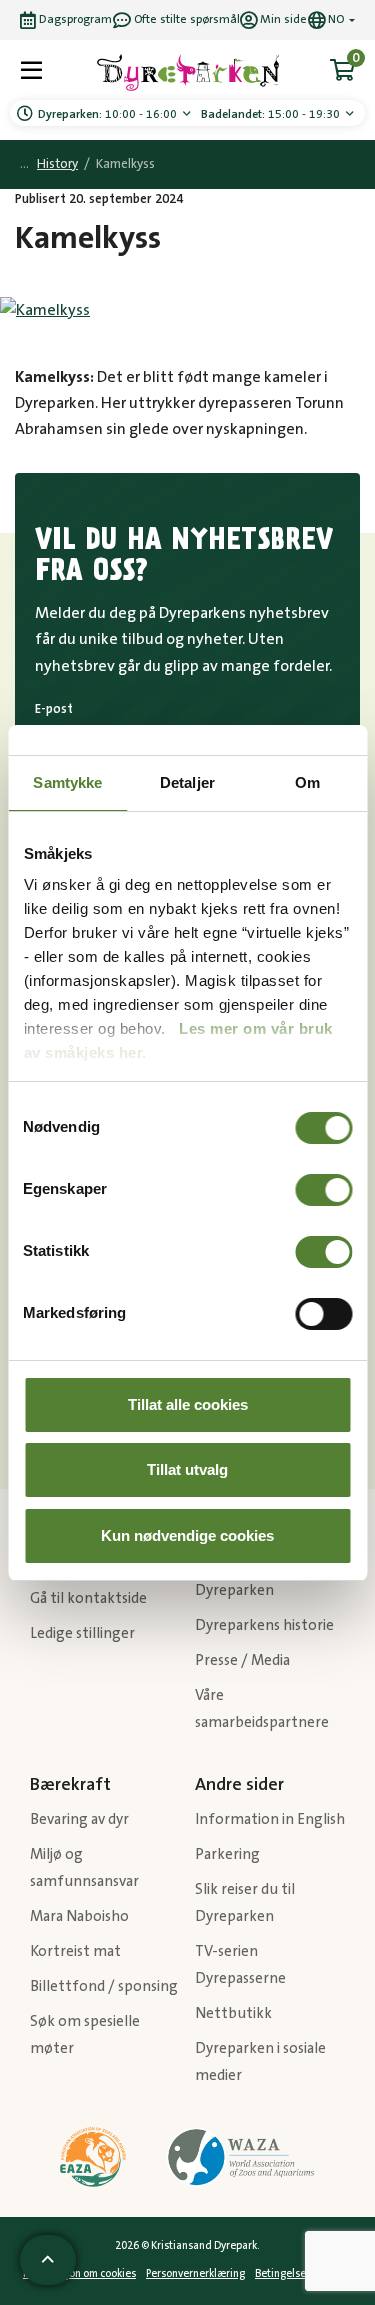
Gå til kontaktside (88, 1598)
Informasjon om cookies (79, 2274)
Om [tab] (307, 782)
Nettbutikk (233, 2013)
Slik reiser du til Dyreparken (245, 1903)
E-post (54, 709)
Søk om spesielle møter (85, 2035)
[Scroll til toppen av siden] (48, 2260)
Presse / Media (242, 1660)
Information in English (270, 1819)
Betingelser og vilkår (303, 2274)
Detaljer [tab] (187, 782)
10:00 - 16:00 (109, 114)
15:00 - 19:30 (272, 114)
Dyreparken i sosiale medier (260, 2062)
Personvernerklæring (195, 2274)
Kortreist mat (75, 1951)
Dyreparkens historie (264, 1625)
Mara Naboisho (79, 1916)
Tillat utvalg (187, 1469)
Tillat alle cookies (188, 1404)
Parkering (227, 1854)
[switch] (323, 1190)
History (57, 164)
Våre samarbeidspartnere (262, 1709)
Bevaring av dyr (79, 1819)
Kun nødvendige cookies (187, 1535)
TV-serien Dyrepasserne (240, 1965)
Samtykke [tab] (67, 782)
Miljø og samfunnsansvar (84, 1868)
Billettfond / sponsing (104, 1986)
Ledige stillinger (82, 1633)
